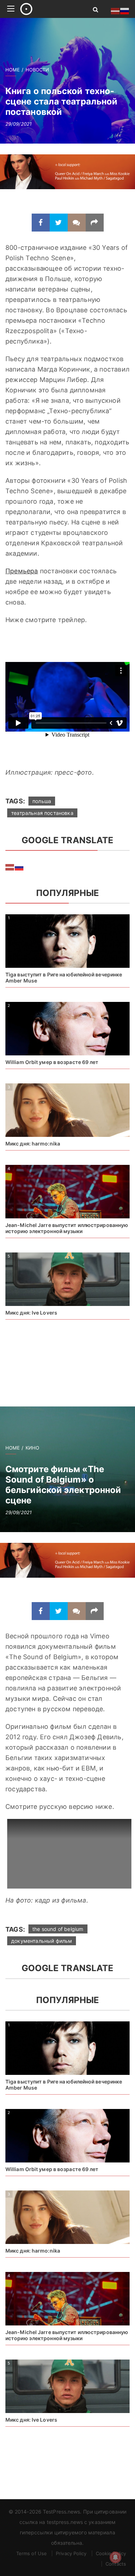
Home (13, 70)
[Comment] (77, 223)
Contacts (116, 2564)
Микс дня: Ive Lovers (31, 1313)
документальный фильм (42, 1941)
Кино (32, 1448)
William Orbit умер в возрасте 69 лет (52, 1062)
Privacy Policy (71, 2553)
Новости (37, 70)
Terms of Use (31, 2553)
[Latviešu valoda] (10, 867)
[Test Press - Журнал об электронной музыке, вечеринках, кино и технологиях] (48, 9)
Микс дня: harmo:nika (33, 1144)
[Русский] (19, 867)
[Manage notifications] (116, 2557)
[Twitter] (59, 223)
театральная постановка (42, 813)
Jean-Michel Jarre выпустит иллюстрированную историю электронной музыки (67, 1228)
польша (42, 801)
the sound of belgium (58, 1929)
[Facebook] (41, 223)
